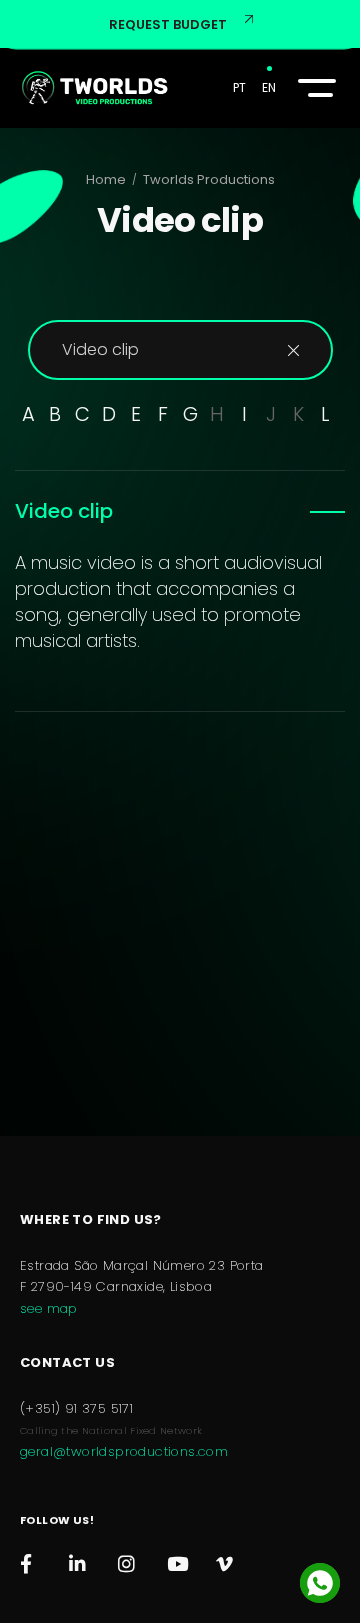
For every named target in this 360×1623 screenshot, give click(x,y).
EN (269, 87)
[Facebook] (29, 1559)
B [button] (55, 414)
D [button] (109, 414)
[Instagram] (127, 1559)
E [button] (136, 414)
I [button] (244, 414)
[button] (314, 88)
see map (49, 1308)
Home (106, 179)
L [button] (325, 414)
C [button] (82, 414)
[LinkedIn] (78, 1559)
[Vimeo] (225, 1559)
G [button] (190, 414)
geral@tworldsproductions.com (124, 1451)
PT (239, 87)
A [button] (28, 414)
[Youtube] (176, 1559)
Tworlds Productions (209, 179)
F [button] (163, 414)
